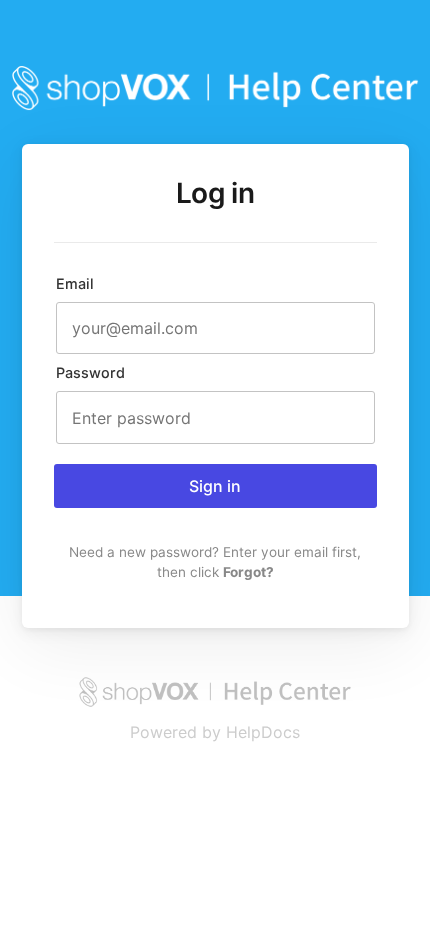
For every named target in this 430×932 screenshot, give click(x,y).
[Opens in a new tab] (214, 702)
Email (75, 283)
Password (90, 372)
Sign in (215, 486)
